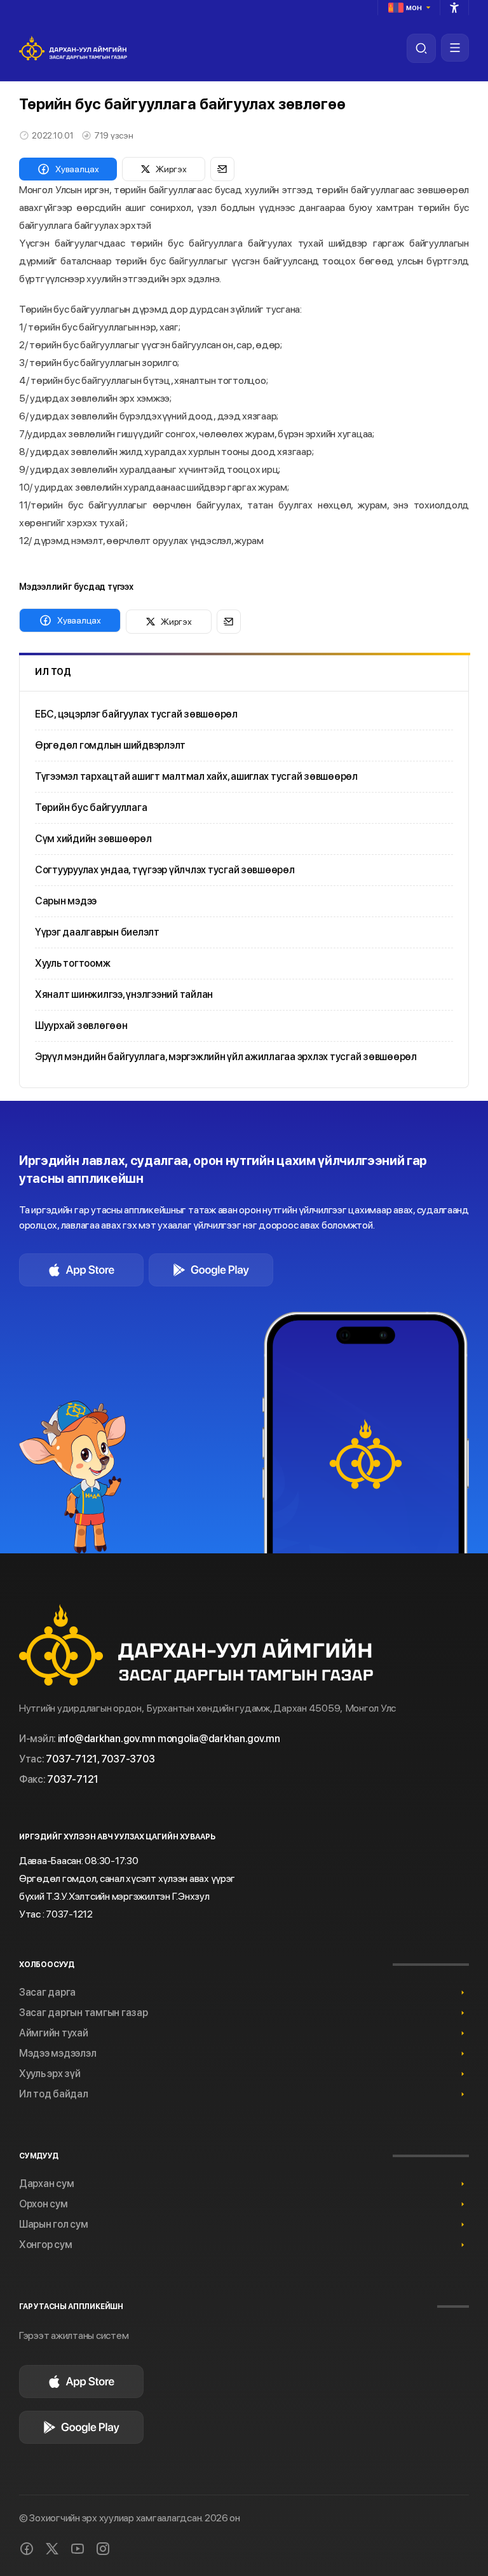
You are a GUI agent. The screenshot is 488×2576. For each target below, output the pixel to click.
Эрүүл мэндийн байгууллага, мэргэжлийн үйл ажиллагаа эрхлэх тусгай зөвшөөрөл (226, 1057)
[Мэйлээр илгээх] (222, 169)
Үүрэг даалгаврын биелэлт (97, 932)
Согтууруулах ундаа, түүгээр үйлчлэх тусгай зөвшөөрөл (165, 870)
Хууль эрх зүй (50, 2074)
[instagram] (103, 2549)
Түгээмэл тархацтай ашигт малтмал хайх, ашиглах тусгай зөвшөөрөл (196, 776)
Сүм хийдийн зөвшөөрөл (93, 839)
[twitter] (52, 2549)
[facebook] (27, 2549)
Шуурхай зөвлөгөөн (81, 1026)
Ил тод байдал (54, 2094)
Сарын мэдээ (66, 901)
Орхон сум (44, 2204)
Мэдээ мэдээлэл (58, 2053)
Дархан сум (46, 2184)
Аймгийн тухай (54, 2033)
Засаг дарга (47, 1992)
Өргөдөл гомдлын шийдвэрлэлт (110, 745)
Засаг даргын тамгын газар (84, 2013)
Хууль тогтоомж (72, 963)
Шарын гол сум (54, 2224)
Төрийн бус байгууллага (91, 808)
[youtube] (78, 2549)
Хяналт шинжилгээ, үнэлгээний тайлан (124, 994)
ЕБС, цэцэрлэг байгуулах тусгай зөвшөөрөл (136, 714)
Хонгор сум (45, 2245)
